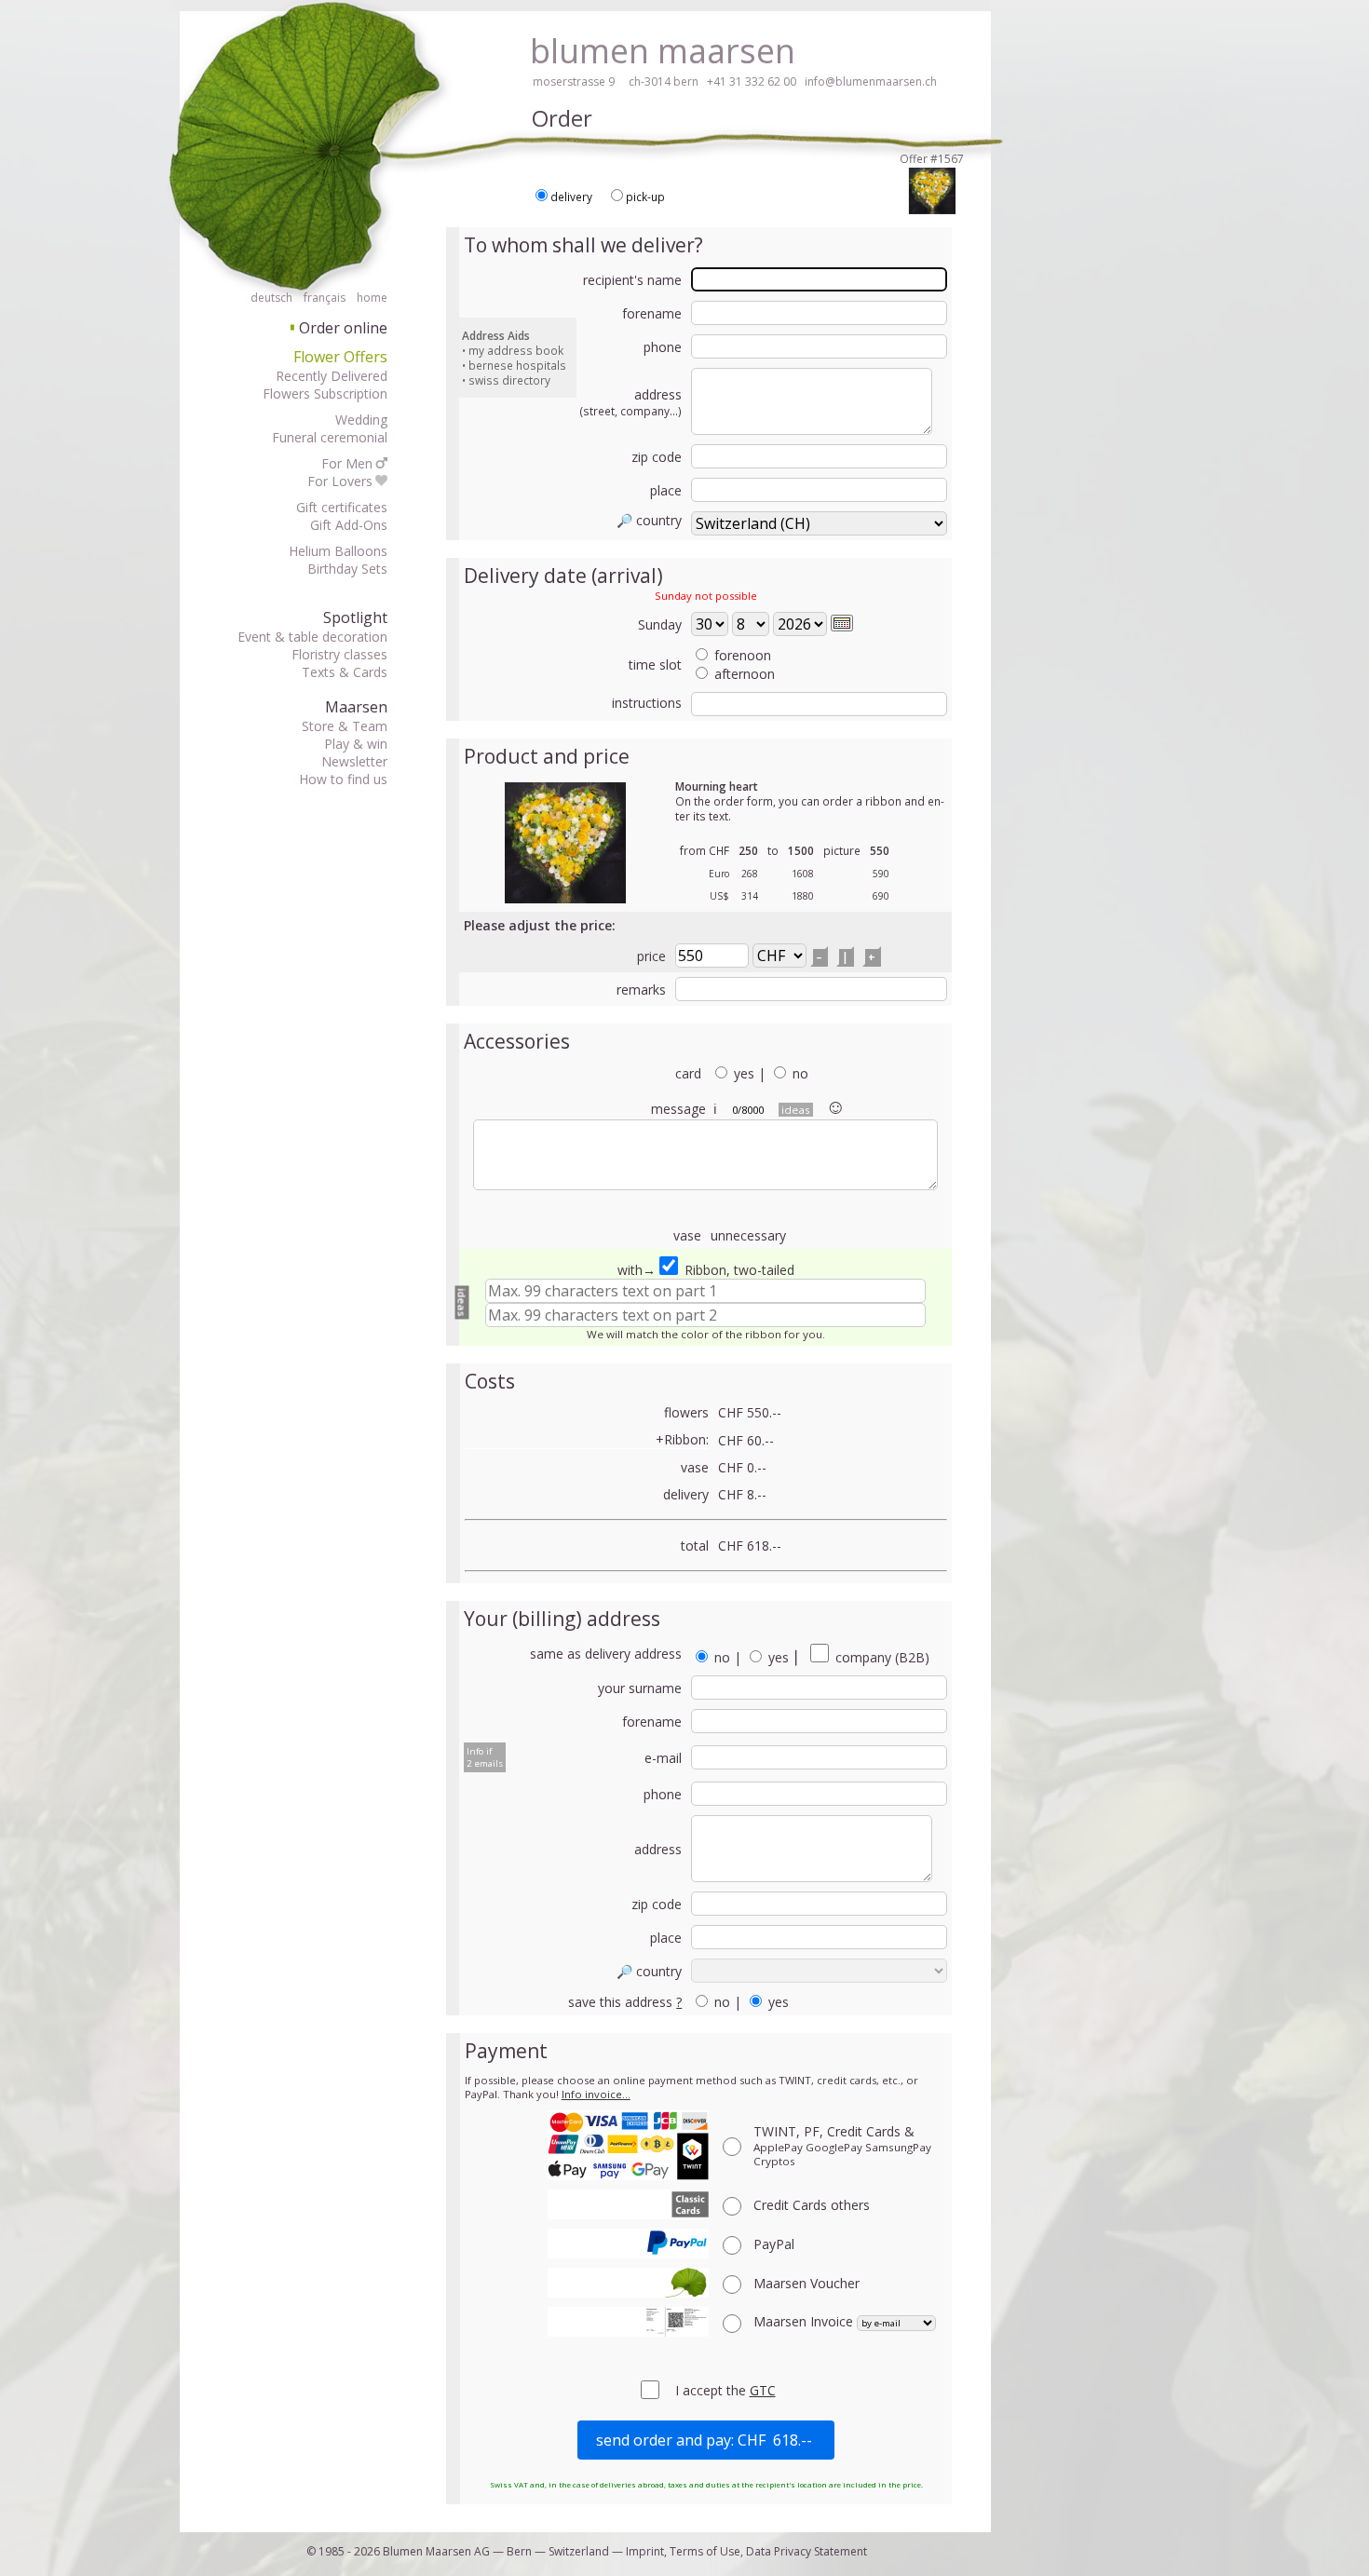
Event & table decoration (312, 637)
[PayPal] (628, 2244)
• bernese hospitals (514, 365)
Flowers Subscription (325, 393)
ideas (796, 1110)
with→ (637, 1270)
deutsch (271, 298)
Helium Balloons (338, 551)
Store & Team (345, 726)
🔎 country (649, 520)
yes (744, 1073)
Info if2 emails (485, 1757)
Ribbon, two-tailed (738, 1270)
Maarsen (356, 707)
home (372, 298)
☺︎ (835, 1105)
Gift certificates (342, 507)
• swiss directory (506, 380)
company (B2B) (881, 1657)
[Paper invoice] (628, 2322)
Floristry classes (339, 654)
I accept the (712, 2390)
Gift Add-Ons (349, 525)
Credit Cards (812, 2205)
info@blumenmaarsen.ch (871, 81)
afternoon (745, 674)
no (800, 1073)
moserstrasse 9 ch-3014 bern (616, 81)
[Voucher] (628, 2283)
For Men (347, 463)
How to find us (343, 779)
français (325, 298)
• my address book (513, 350)
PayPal (774, 2244)
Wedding (361, 420)
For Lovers (340, 481)
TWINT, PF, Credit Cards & (842, 2145)
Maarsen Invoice (805, 2321)
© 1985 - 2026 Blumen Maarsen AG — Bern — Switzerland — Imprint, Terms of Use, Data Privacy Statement (587, 2551)
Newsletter (354, 761)
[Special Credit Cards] (628, 2204)
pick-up (645, 197)
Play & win (356, 744)
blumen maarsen (663, 51)
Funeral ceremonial (330, 437)
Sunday (660, 624)
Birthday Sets (347, 569)
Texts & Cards (345, 672)
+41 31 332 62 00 (752, 81)
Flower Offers (340, 357)
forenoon (743, 655)
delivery (571, 197)
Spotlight (355, 617)
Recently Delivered (332, 376)
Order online (339, 328)
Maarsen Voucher (806, 2283)
